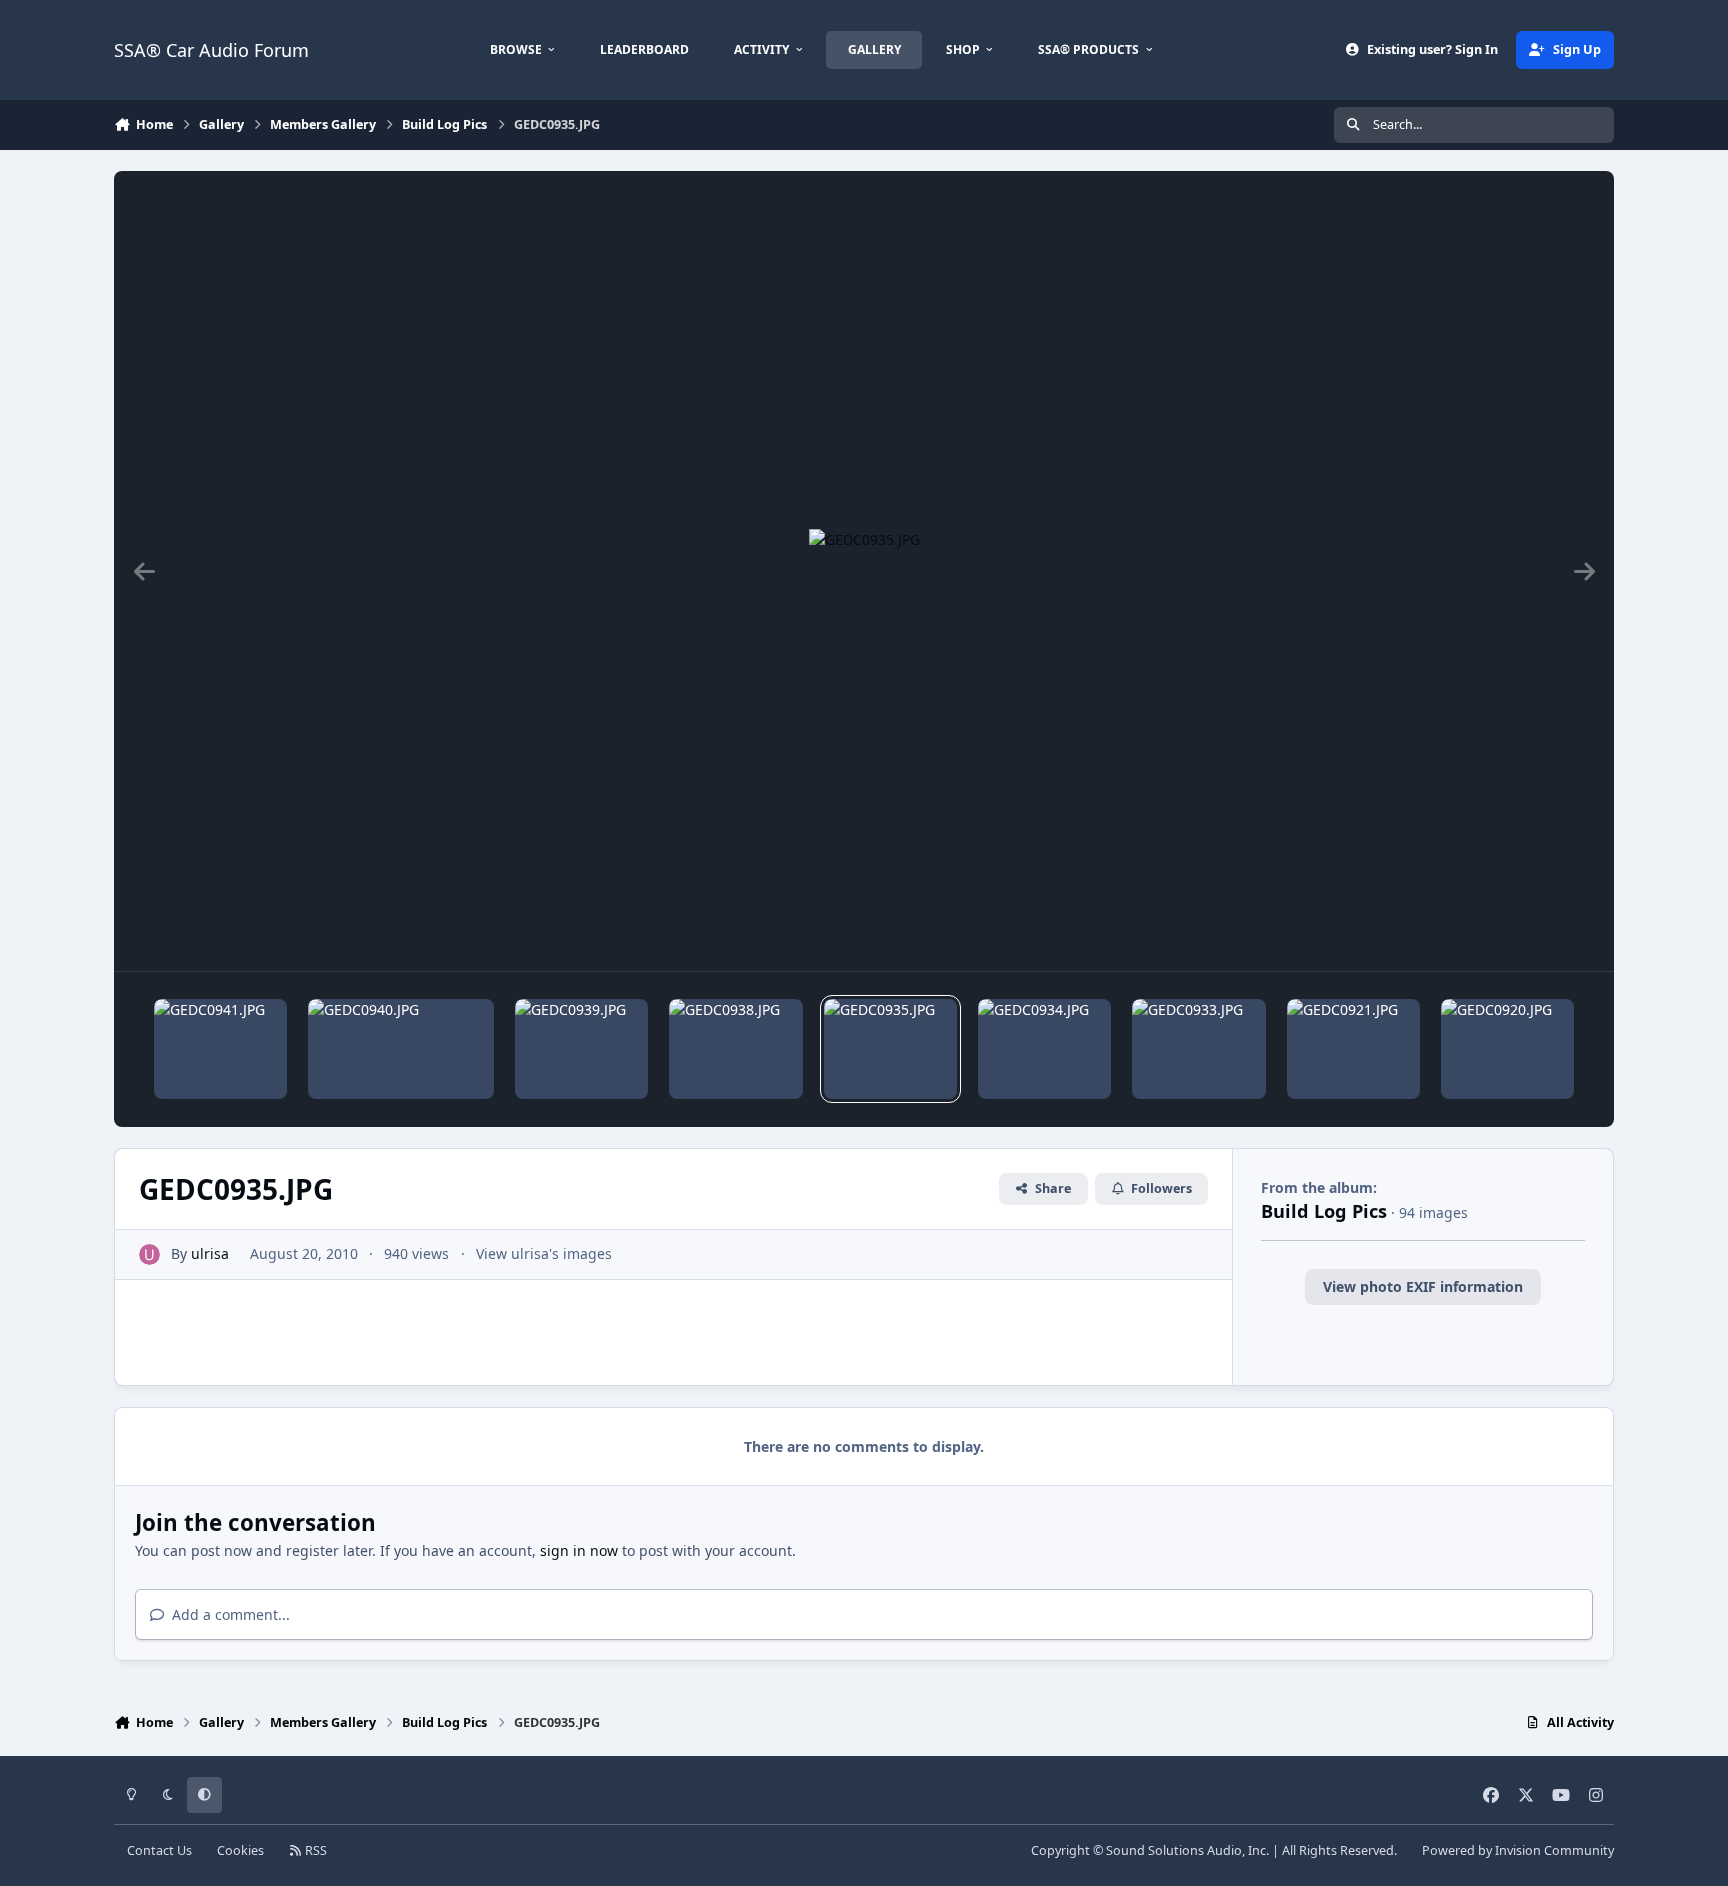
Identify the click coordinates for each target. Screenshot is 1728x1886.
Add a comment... (229, 1614)
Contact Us (159, 1850)
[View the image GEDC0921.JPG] (1353, 1049)
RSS (314, 1850)
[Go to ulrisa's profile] (149, 1254)
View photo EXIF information (1423, 1286)
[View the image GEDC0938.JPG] (735, 1049)
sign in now (579, 1550)
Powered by (1518, 1850)
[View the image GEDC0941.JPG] (220, 1049)
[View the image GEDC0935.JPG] (890, 1049)
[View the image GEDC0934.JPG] (1044, 1049)
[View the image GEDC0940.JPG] (401, 1049)
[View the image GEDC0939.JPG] (581, 1049)
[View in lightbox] (864, 571)
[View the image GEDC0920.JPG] (1507, 1049)
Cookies (240, 1850)
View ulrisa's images (544, 1253)
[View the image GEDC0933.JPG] (1198, 1049)
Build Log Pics (1324, 1211)
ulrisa (210, 1253)
